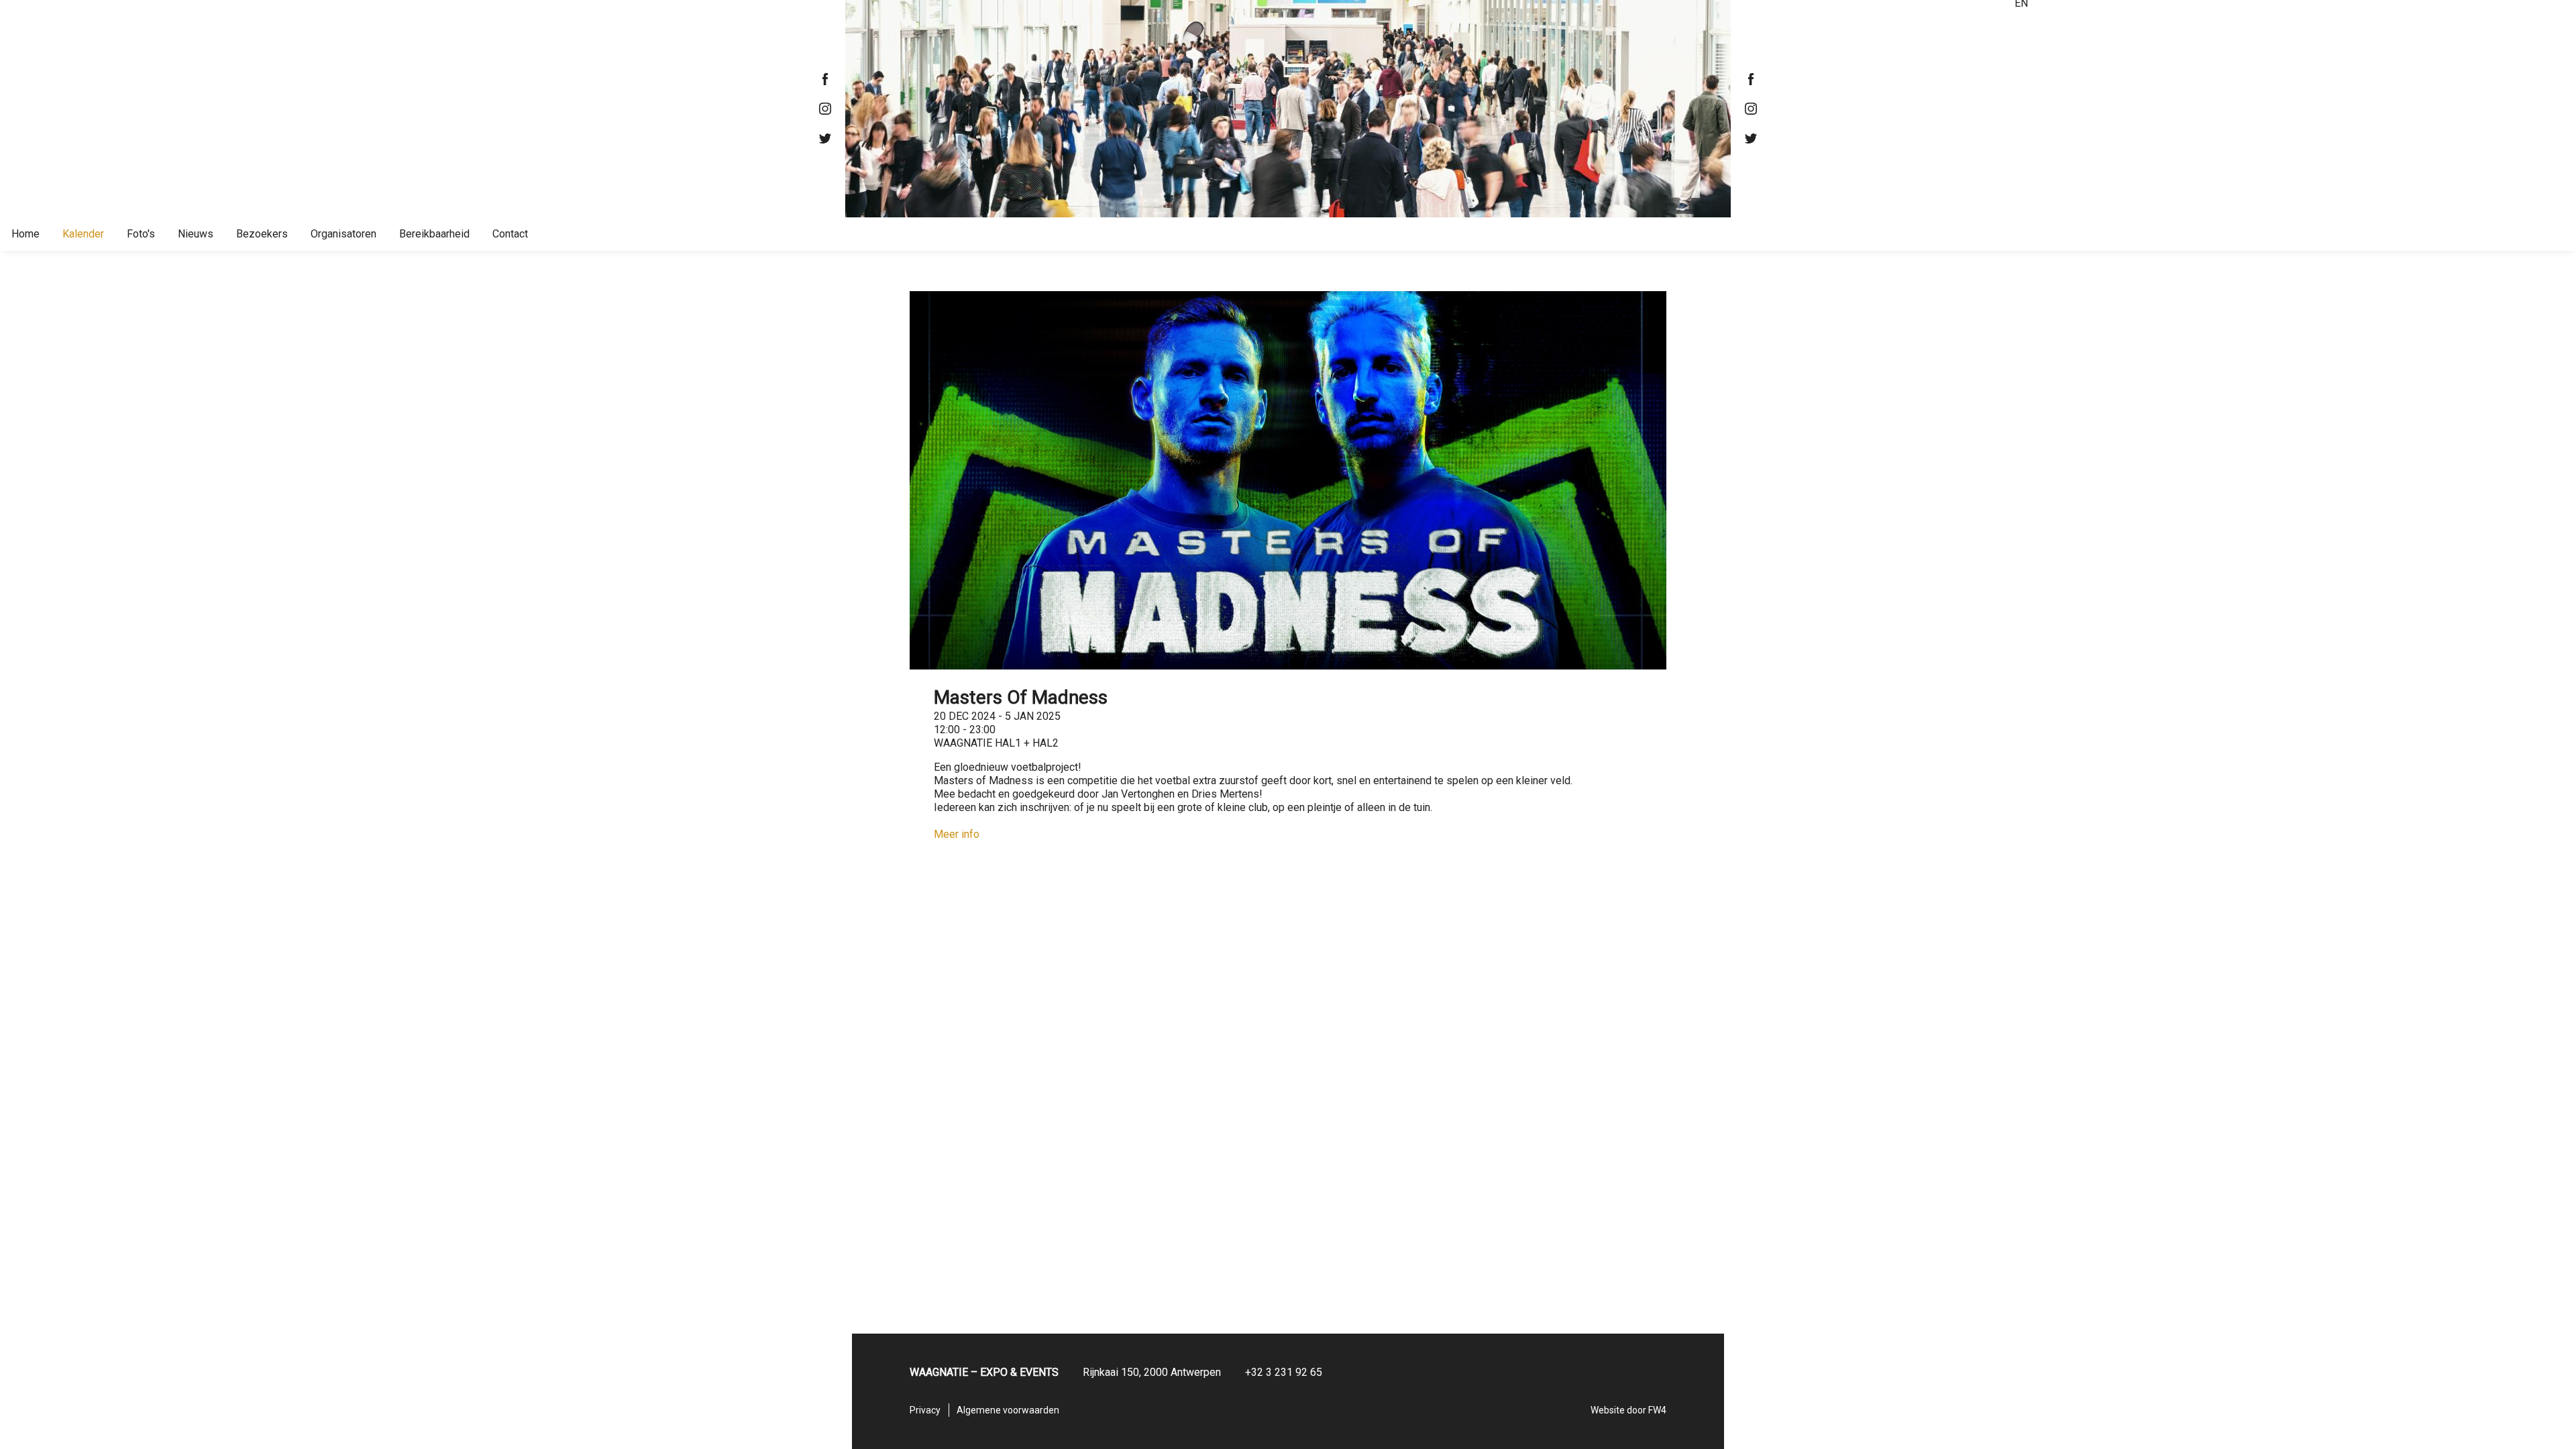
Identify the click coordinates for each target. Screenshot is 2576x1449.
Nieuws (196, 234)
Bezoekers (262, 234)
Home (25, 234)
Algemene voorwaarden (1008, 1410)
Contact (510, 234)
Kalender (83, 234)
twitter (825, 138)
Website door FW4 (1628, 1410)
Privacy (925, 1410)
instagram (825, 109)
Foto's (141, 234)
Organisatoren (343, 234)
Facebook (825, 79)
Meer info (957, 834)
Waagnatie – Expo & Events (1288, 109)
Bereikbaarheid (434, 234)
